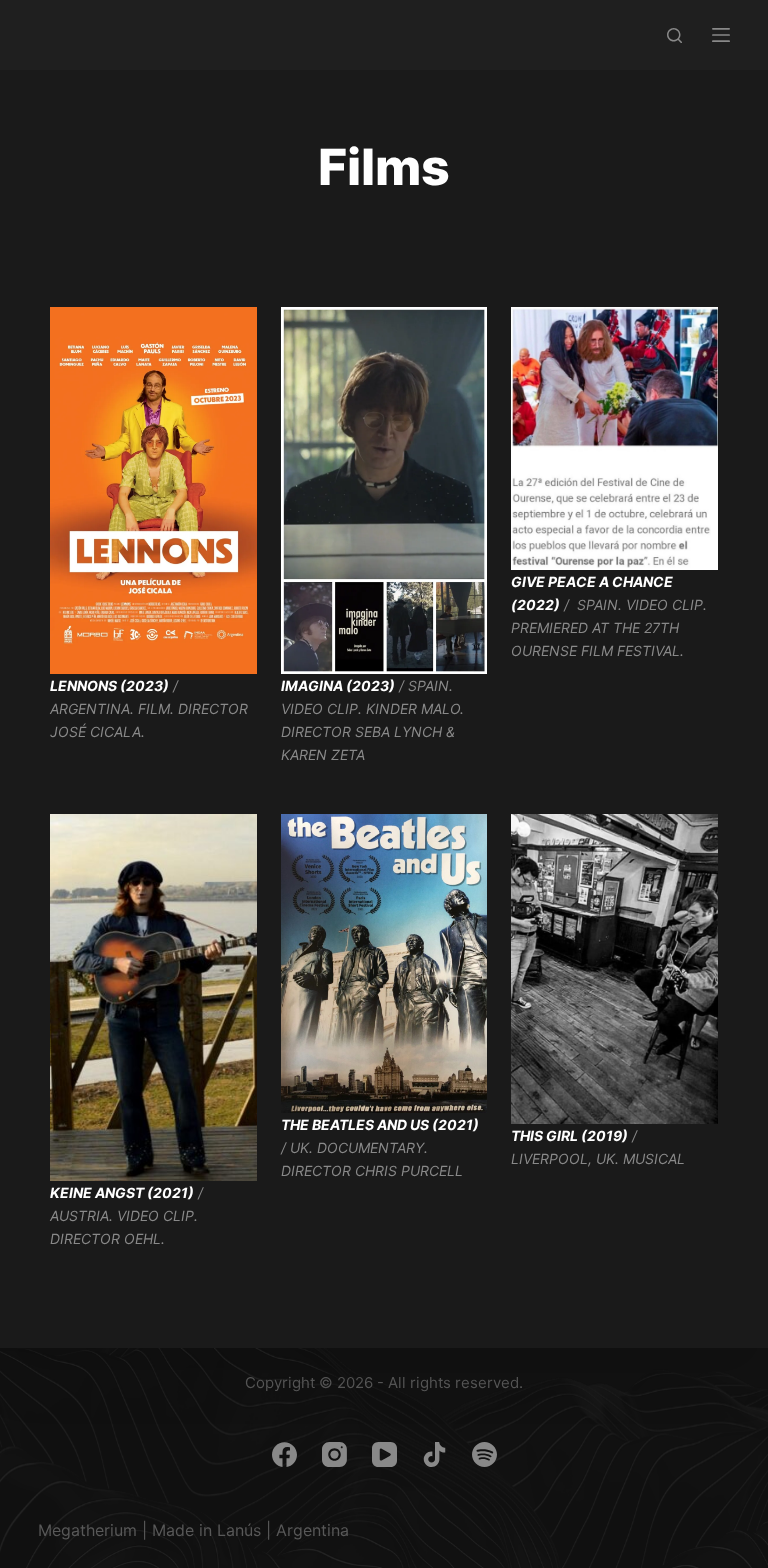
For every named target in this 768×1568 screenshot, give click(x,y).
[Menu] (721, 35)
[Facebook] (284, 1454)
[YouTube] (384, 1454)
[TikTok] (434, 1454)
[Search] (674, 35)
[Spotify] (484, 1454)
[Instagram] (334, 1454)
